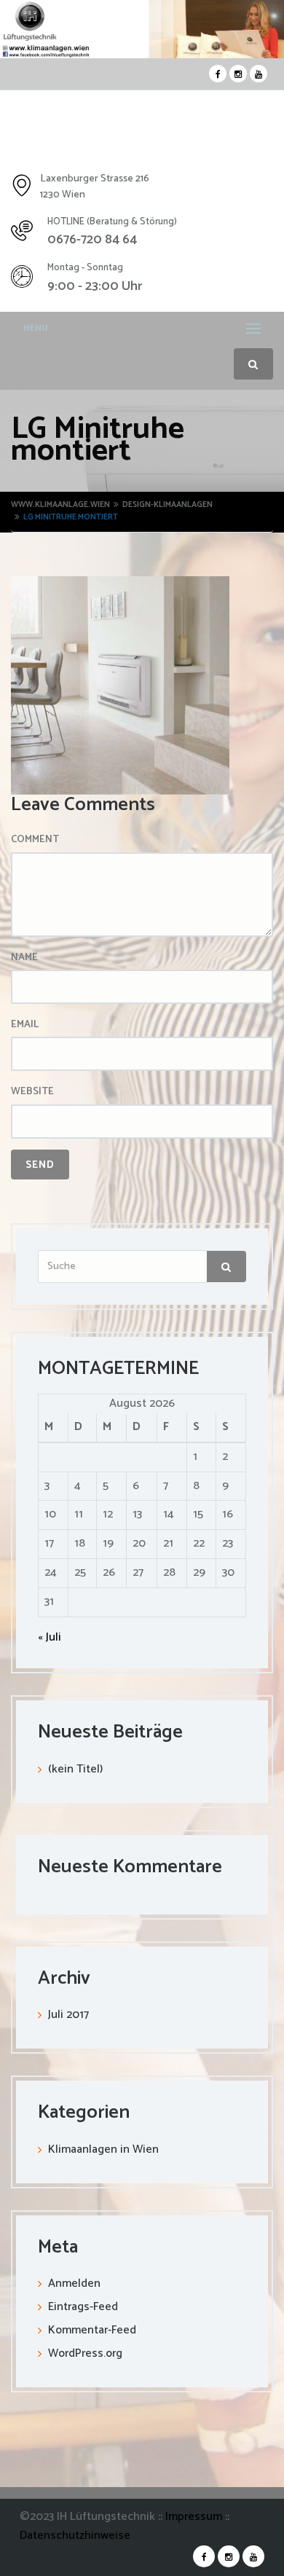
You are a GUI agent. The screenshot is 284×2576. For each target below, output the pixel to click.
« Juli (50, 1637)
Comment (35, 840)
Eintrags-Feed (83, 2307)
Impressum (195, 2517)
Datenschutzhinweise (75, 2536)
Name (24, 958)
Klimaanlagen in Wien (103, 2149)
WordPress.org (85, 2353)
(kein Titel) (75, 1769)
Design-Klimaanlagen (167, 505)
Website (32, 1092)
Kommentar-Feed (92, 2330)
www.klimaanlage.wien (60, 505)
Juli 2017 (68, 2015)
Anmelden (74, 2284)
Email (25, 1025)
